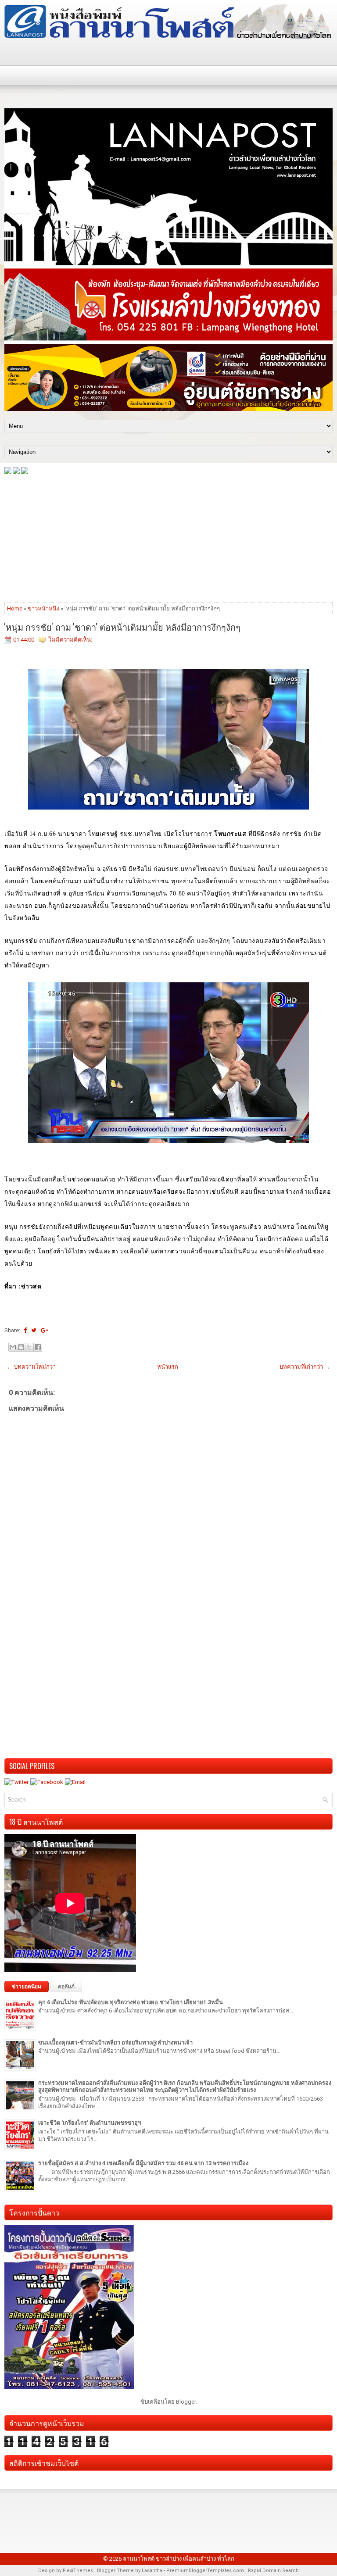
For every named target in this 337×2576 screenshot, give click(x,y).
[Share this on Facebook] (25, 1330)
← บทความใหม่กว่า (31, 1367)
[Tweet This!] (34, 1330)
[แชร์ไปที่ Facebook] (38, 1347)
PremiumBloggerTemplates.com (205, 2571)
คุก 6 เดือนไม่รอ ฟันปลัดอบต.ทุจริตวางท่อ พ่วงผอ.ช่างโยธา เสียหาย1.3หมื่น (131, 2002)
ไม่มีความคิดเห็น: (70, 640)
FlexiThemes (78, 2571)
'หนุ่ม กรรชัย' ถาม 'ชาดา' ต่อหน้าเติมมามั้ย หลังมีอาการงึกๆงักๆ (122, 627)
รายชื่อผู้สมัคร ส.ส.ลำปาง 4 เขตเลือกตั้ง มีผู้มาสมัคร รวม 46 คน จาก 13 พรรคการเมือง (143, 2163)
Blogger (186, 2402)
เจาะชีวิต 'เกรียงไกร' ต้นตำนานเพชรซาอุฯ (90, 2123)
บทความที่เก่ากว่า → (305, 1367)
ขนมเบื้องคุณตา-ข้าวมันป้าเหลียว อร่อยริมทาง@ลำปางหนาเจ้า (115, 2043)
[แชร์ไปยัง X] (29, 1347)
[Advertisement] (168, 538)
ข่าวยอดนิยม (27, 1987)
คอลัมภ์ (66, 1987)
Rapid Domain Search (273, 2571)
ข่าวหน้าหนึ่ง (43, 608)
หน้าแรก (168, 1367)
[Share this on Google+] (45, 1330)
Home (15, 608)
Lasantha (152, 2571)
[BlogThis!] (21, 1347)
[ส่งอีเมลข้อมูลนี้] (13, 1347)
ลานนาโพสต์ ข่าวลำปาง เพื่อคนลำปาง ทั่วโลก (179, 2559)
